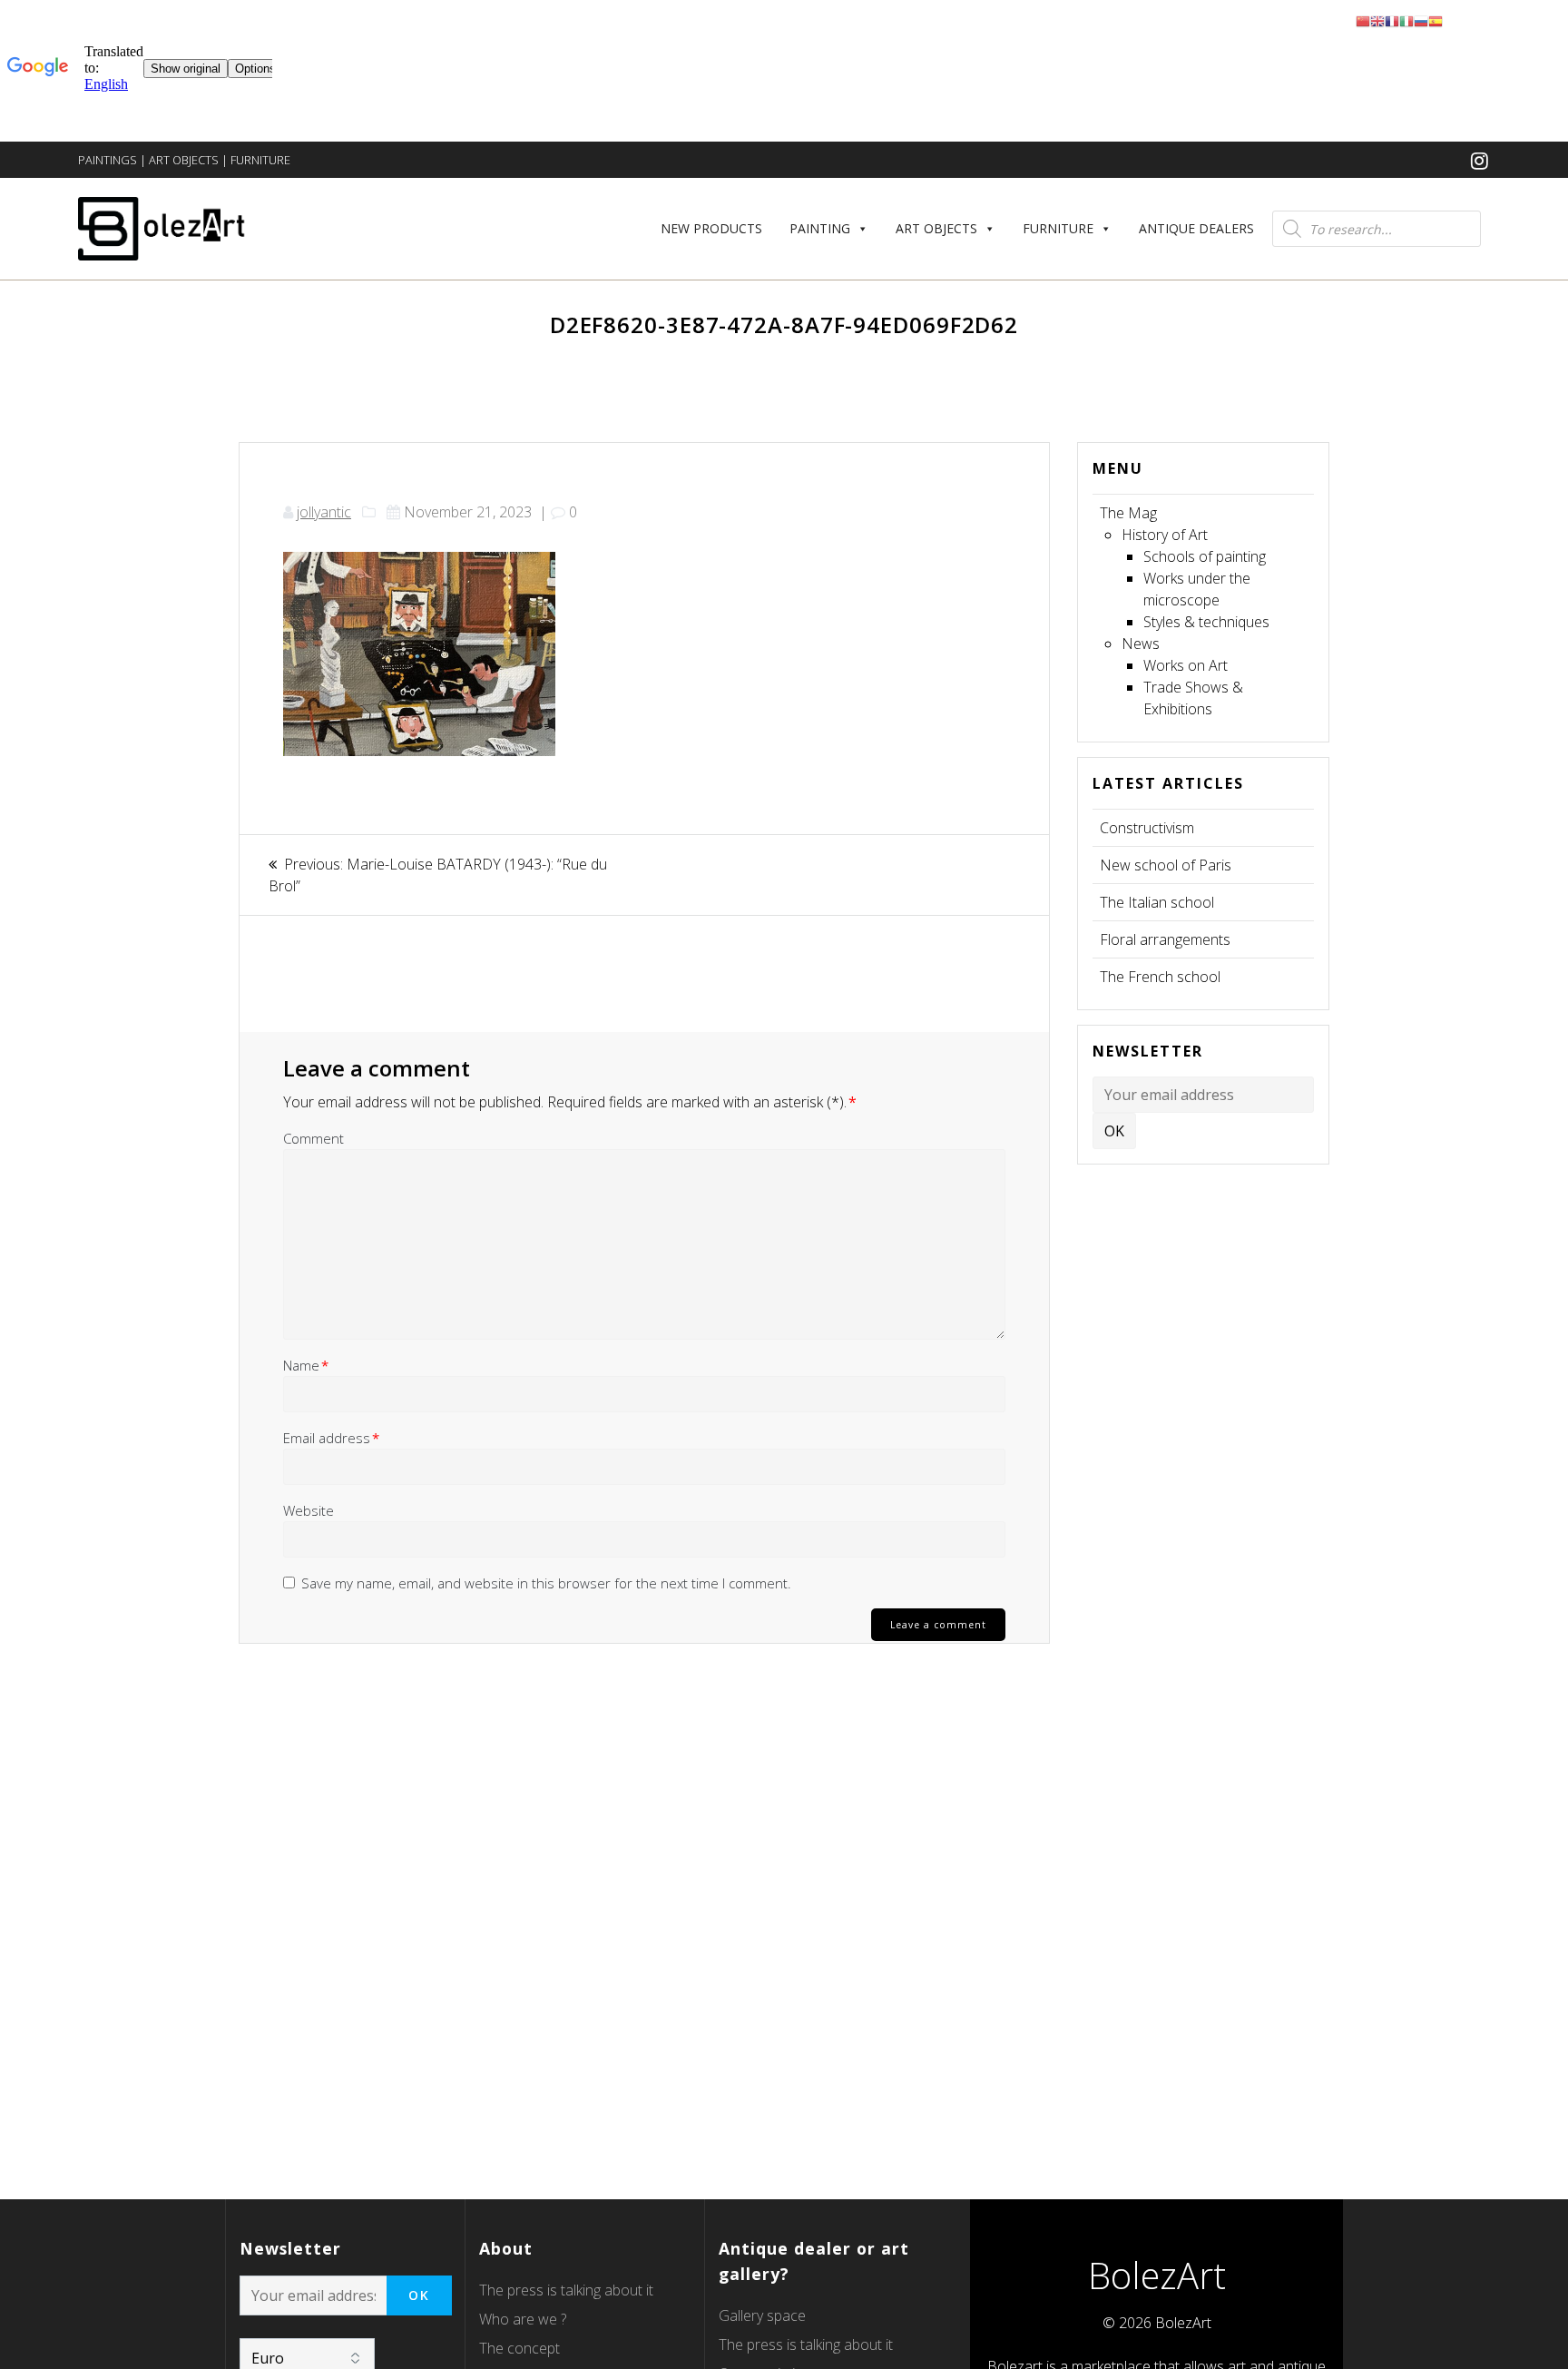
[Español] (1436, 20)
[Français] (1392, 20)
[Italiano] (1406, 20)
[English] (1377, 20)
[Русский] (1421, 20)
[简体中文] (1363, 20)
